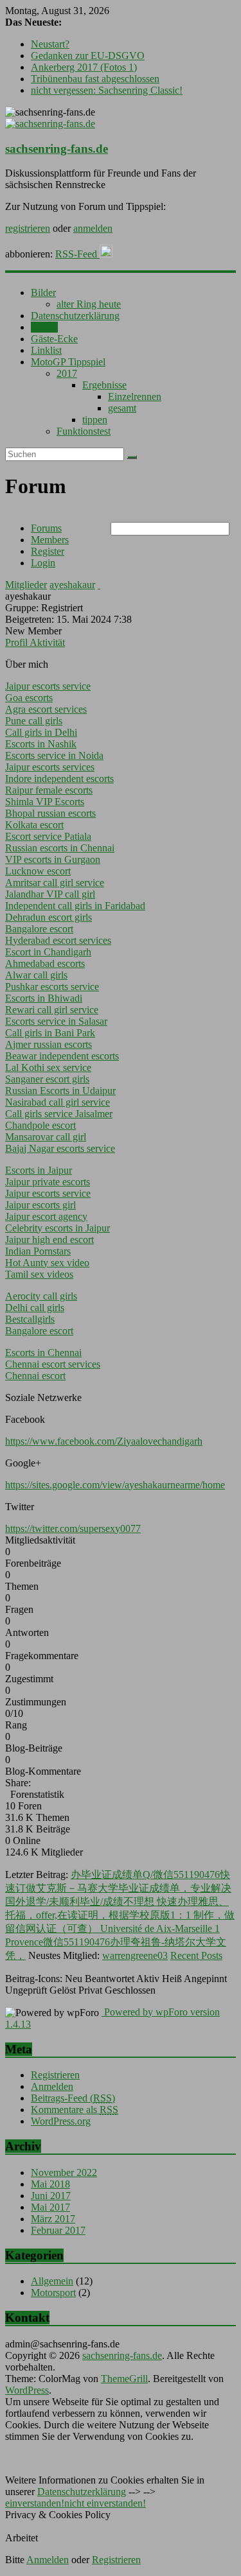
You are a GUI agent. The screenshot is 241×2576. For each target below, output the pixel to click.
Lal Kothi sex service (48, 1067)
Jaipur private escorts (48, 1182)
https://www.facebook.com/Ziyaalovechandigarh (104, 1441)
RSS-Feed (77, 254)
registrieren (28, 228)
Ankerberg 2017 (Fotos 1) (84, 67)
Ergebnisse (104, 385)
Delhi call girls (35, 1308)
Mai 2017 (50, 2207)
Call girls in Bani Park (50, 1033)
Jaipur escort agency (46, 1216)
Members (50, 540)
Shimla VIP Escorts (45, 802)
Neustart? (50, 44)
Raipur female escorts (49, 790)
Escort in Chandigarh (48, 952)
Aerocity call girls (41, 1296)
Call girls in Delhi (41, 732)
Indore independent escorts (59, 779)
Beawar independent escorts (62, 1056)
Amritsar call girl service (55, 883)
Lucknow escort (38, 871)
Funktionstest (84, 431)
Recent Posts (196, 1955)
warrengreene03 (135, 1955)
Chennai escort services (53, 1364)
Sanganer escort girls (47, 1079)
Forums (46, 528)
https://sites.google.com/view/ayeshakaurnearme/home (115, 1485)
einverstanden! (35, 2503)
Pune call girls (34, 721)
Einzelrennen (135, 396)
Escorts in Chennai (43, 1353)
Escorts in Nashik (41, 744)
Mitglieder (26, 585)
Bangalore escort (39, 929)
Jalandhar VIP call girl (50, 894)
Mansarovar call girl (46, 1137)
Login (43, 563)
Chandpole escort (40, 1125)
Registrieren (55, 2075)
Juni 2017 (51, 2196)
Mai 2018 (50, 2184)
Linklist (46, 350)
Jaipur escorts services (50, 767)
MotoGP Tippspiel (68, 362)
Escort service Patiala (48, 836)
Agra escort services (46, 709)
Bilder (43, 292)
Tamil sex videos (39, 1274)
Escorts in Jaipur (39, 1170)
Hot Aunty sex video (47, 1263)
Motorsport (53, 2293)
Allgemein (52, 2281)
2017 (67, 373)
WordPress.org (61, 2121)
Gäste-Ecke (54, 339)
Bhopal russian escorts (50, 813)
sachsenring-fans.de (57, 149)
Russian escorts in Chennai (60, 848)
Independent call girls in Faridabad (75, 906)
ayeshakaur (72, 585)
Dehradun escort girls (49, 917)
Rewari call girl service (52, 1010)
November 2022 (64, 2172)
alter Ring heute (89, 304)
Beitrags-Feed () (73, 2098)
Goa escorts (29, 698)
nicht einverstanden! (105, 2503)
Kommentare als (75, 2110)
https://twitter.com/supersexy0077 (73, 1528)
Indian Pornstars (38, 1251)
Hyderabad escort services (58, 940)
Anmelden (52, 2086)
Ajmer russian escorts (49, 1044)
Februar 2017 (58, 2230)
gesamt (122, 408)
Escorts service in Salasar (56, 1021)
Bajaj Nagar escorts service (60, 1148)
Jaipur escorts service (48, 686)
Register (48, 551)
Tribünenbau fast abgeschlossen (95, 79)
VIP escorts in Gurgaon (53, 859)
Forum (44, 327)
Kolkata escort (34, 825)
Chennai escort (35, 1376)
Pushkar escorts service (52, 987)
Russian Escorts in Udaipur (60, 1091)
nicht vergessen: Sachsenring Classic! (107, 90)
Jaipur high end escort (49, 1240)
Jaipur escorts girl (40, 1205)
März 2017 (53, 2219)
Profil (17, 642)
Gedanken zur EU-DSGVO (88, 56)
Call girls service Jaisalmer (59, 1114)
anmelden (93, 228)
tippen (95, 420)
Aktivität (47, 642)
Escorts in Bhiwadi (44, 998)
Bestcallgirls (30, 1319)
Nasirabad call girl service (58, 1102)
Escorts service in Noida (54, 755)
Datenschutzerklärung (75, 316)
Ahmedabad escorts (45, 963)
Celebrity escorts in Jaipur (58, 1228)
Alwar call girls (36, 975)
